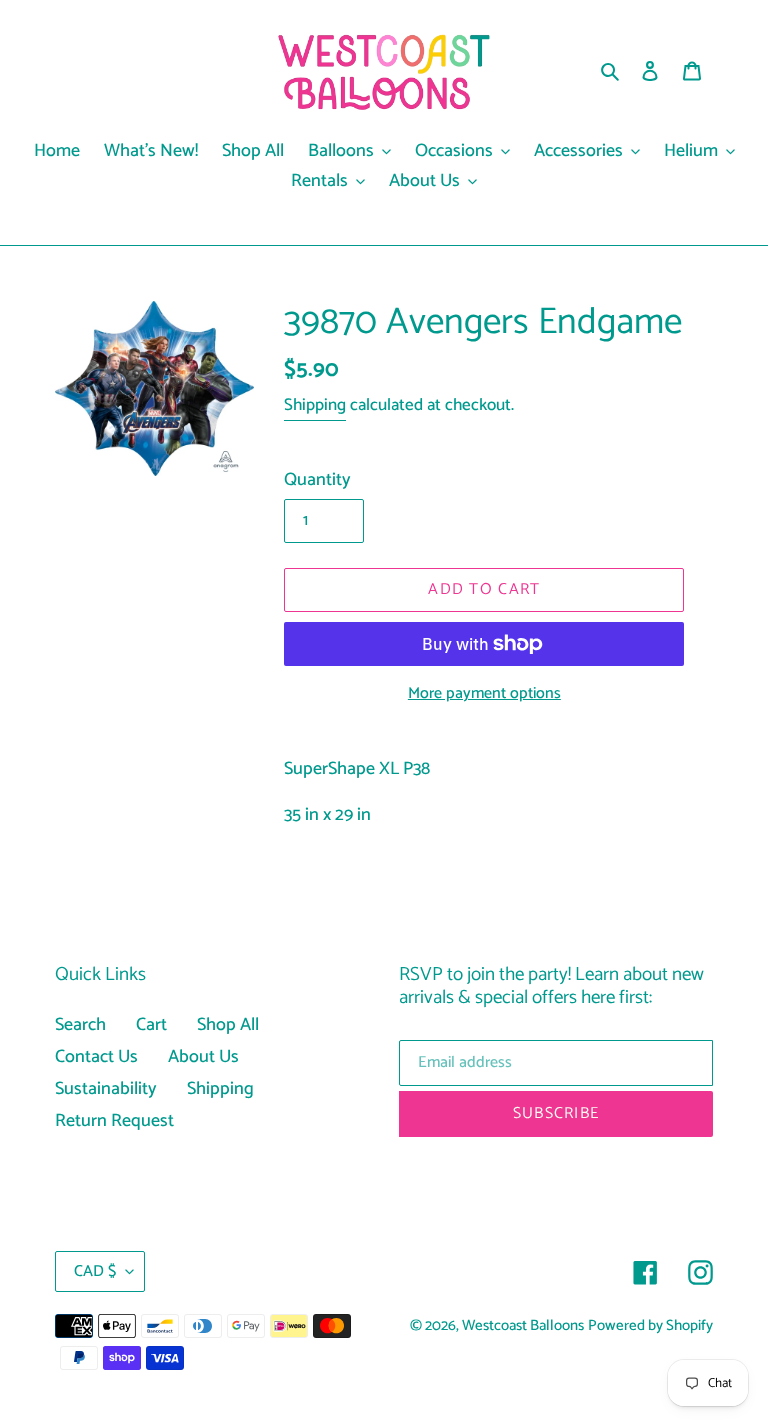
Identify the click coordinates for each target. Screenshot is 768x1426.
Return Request (114, 1121)
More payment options (484, 694)
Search (80, 1025)
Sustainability (106, 1089)
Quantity (317, 480)
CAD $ (95, 1271)
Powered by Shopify (650, 1326)
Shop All (228, 1025)
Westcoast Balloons (523, 1326)
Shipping (315, 405)
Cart (151, 1025)
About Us (203, 1057)
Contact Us (96, 1057)
